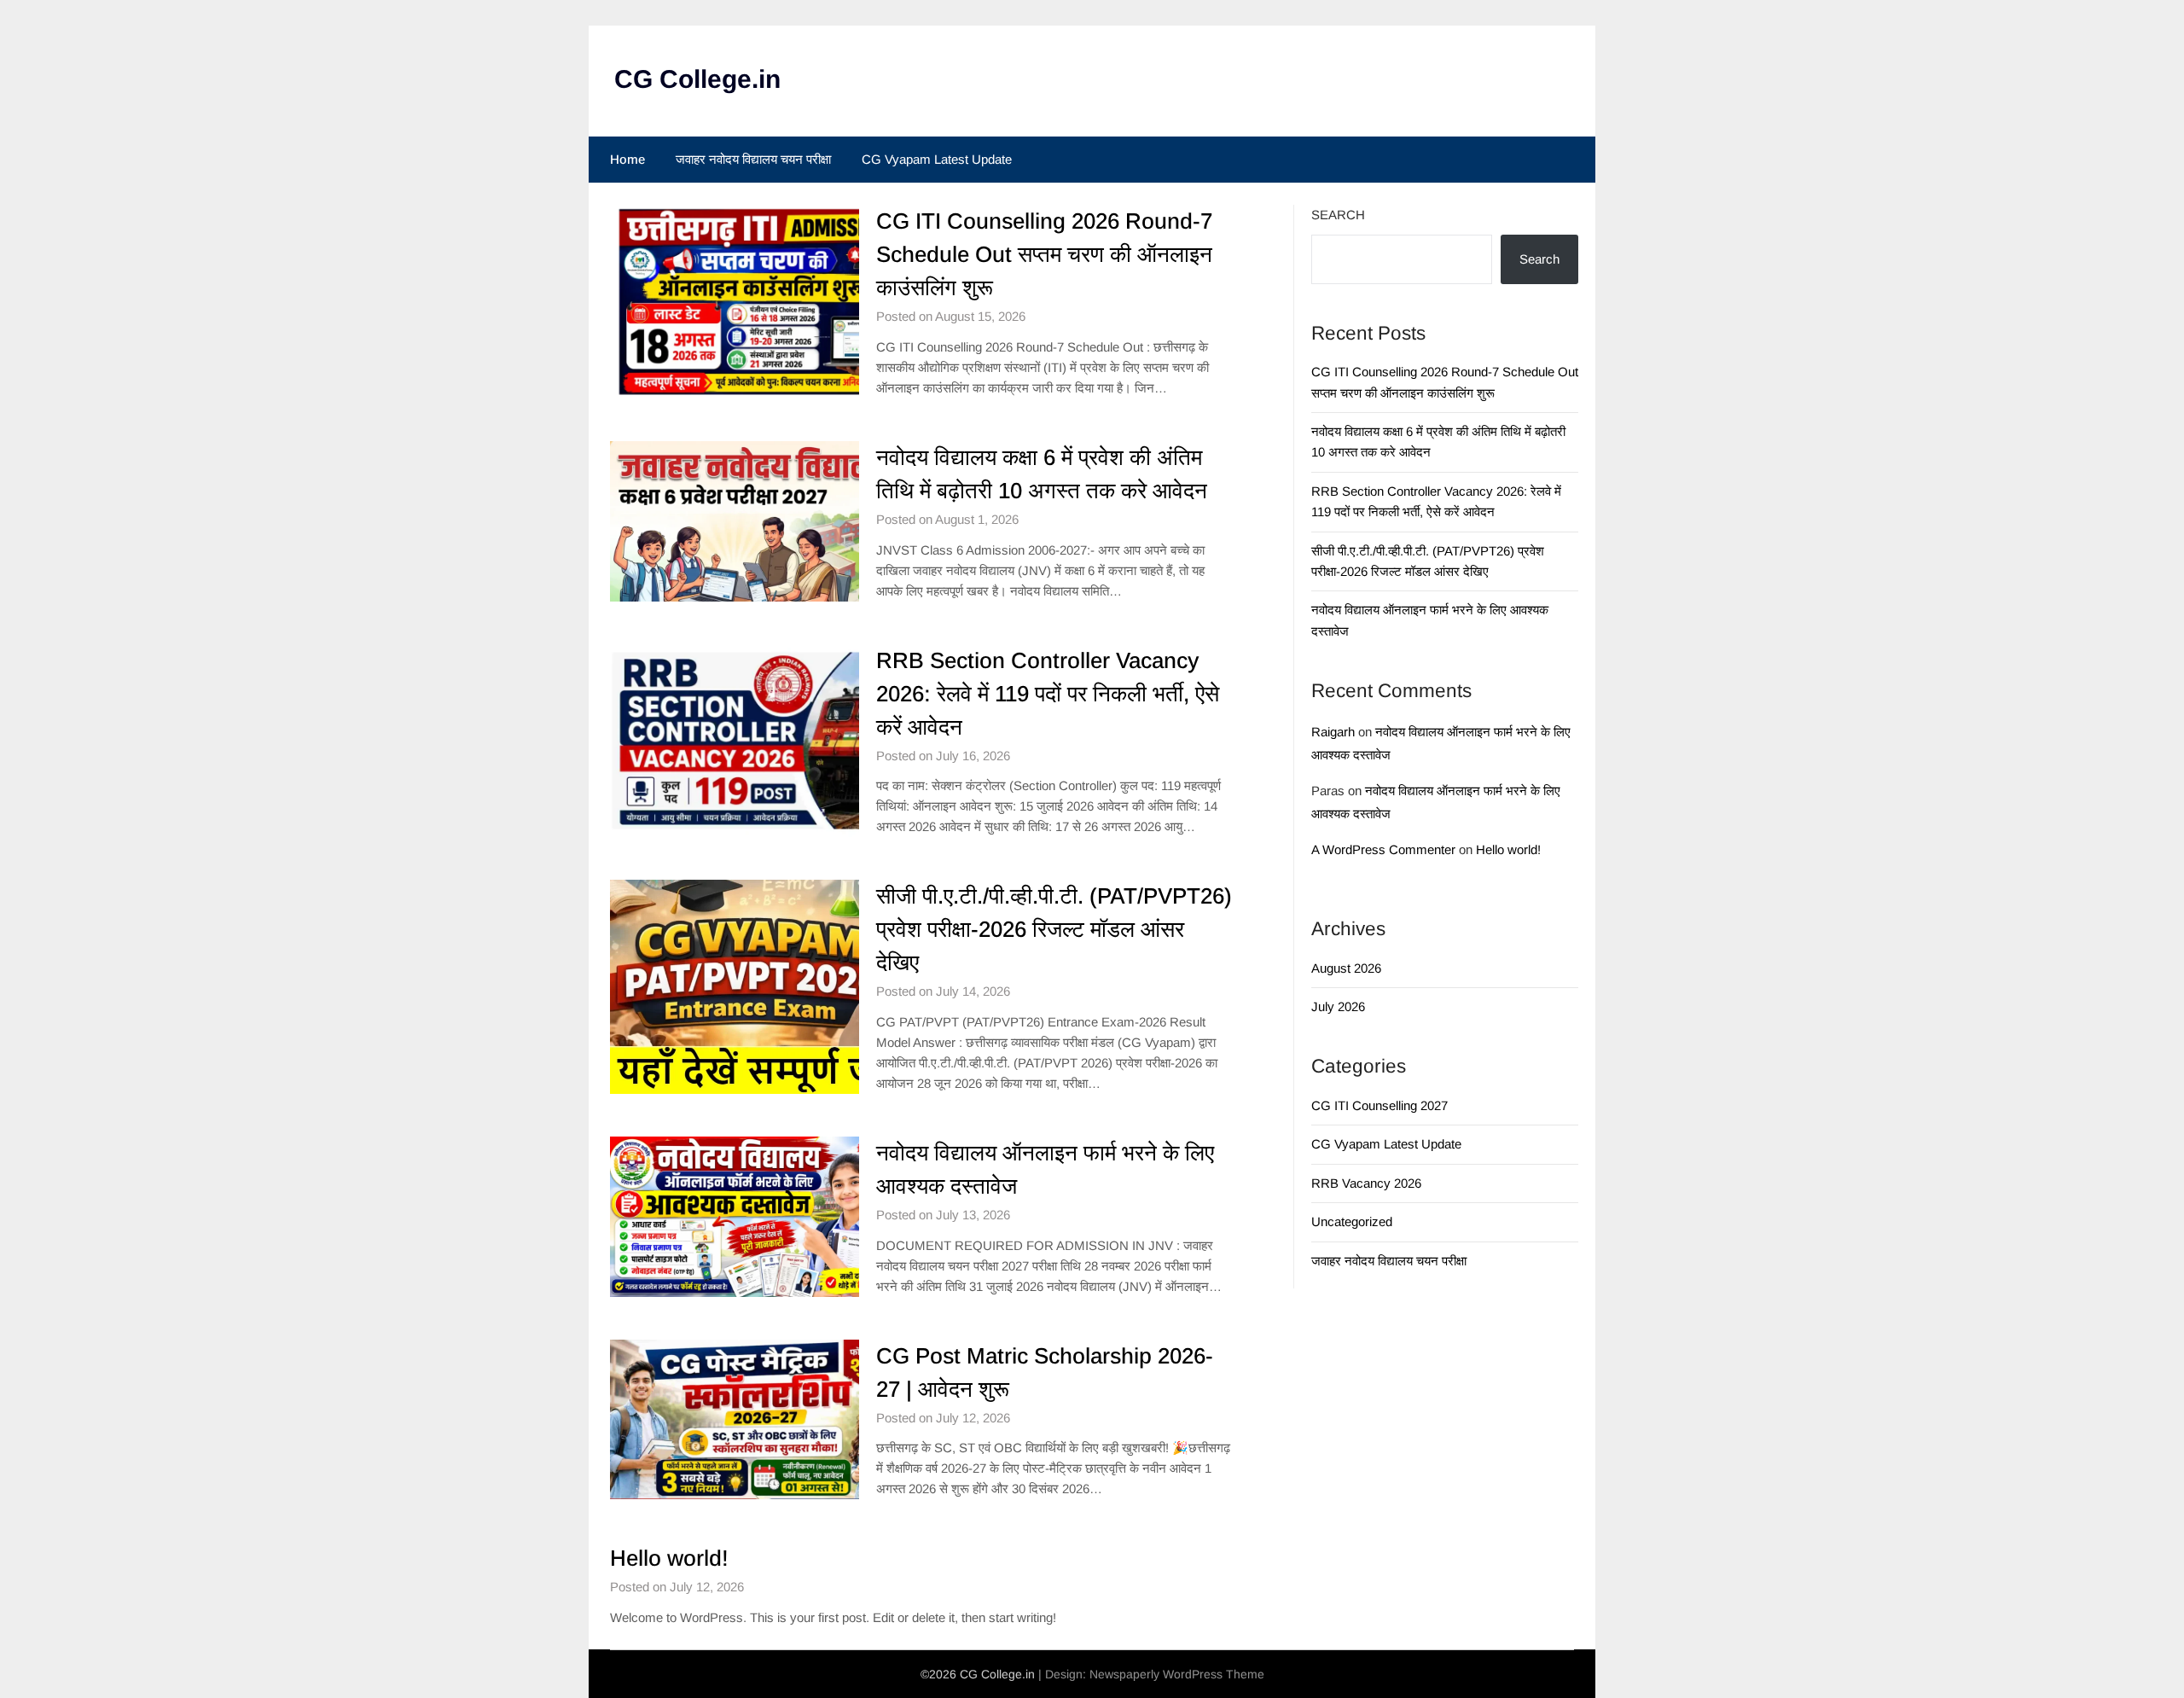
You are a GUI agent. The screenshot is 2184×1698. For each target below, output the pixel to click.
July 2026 (1338, 1006)
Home (627, 159)
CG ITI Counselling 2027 (1380, 1105)
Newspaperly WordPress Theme (1177, 1674)
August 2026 (1346, 968)
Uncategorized (1352, 1221)
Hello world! (669, 1558)
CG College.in (697, 79)
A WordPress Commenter (1383, 849)
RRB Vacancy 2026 (1366, 1183)
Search (1338, 215)
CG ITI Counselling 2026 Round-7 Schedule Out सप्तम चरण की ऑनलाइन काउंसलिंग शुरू (1044, 254)
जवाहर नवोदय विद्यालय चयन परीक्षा (753, 159)
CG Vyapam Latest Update (937, 159)
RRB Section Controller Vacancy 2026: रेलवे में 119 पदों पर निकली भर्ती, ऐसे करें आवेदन (1048, 694)
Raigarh (1333, 732)
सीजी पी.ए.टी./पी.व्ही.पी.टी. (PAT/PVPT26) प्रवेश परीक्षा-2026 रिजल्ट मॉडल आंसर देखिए (1054, 929)
